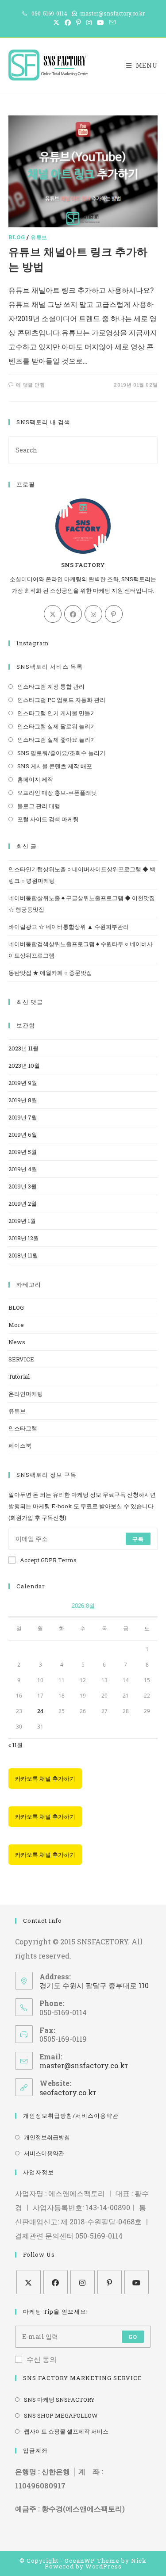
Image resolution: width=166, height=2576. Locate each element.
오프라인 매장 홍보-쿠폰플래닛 (57, 793)
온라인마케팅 (26, 1394)
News (17, 1342)
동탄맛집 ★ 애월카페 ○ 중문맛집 (50, 973)
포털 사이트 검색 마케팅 (48, 819)
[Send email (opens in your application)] (111, 23)
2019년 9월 (23, 1083)
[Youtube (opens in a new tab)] (100, 23)
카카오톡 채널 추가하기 (45, 1779)
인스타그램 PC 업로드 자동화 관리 (61, 700)
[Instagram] (93, 614)
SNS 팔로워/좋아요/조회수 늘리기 (61, 753)
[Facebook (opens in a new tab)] (68, 23)
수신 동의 (42, 2359)
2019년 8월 (23, 1100)
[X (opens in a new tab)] (56, 23)
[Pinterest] (114, 614)
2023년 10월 (24, 1066)
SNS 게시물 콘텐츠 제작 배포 (55, 766)
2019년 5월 (23, 1152)
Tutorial (19, 1376)
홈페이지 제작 (35, 779)
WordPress (104, 2566)
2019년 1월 (22, 1221)
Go (133, 2337)
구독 (138, 1539)
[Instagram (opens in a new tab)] (89, 23)
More (16, 1325)
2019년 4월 (23, 1169)
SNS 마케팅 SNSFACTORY (59, 2400)
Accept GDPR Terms (48, 1560)
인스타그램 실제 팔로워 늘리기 (57, 726)
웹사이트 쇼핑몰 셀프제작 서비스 (66, 2431)
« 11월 (15, 1745)
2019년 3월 (23, 1186)
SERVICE (21, 1359)
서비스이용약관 (44, 2153)
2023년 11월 (23, 1048)
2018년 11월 (23, 1255)
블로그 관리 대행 (39, 806)
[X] (53, 614)
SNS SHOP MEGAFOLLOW (61, 2415)
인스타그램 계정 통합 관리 (51, 686)
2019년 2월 (23, 1204)
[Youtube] (137, 2282)
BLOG (17, 237)
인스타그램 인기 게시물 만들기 (57, 713)
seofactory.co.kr (68, 2092)
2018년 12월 (24, 1238)
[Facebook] (73, 614)
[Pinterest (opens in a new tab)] (79, 23)
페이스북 (20, 1445)
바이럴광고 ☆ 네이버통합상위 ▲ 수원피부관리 (69, 927)
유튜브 (39, 237)
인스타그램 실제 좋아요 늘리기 (57, 740)
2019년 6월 (23, 1135)
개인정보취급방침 (47, 2137)
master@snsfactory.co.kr (84, 2065)
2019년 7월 (23, 1117)
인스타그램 (23, 1428)
